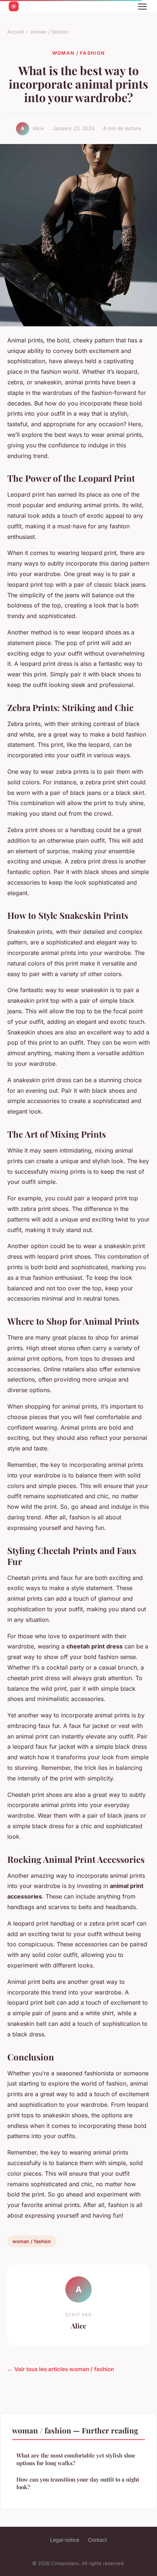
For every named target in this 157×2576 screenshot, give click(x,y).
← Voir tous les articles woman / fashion (61, 2369)
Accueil (16, 32)
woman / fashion (49, 32)
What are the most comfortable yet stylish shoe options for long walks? (76, 2459)
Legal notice (65, 2540)
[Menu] (142, 7)
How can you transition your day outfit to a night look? (78, 2483)
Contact (97, 2540)
